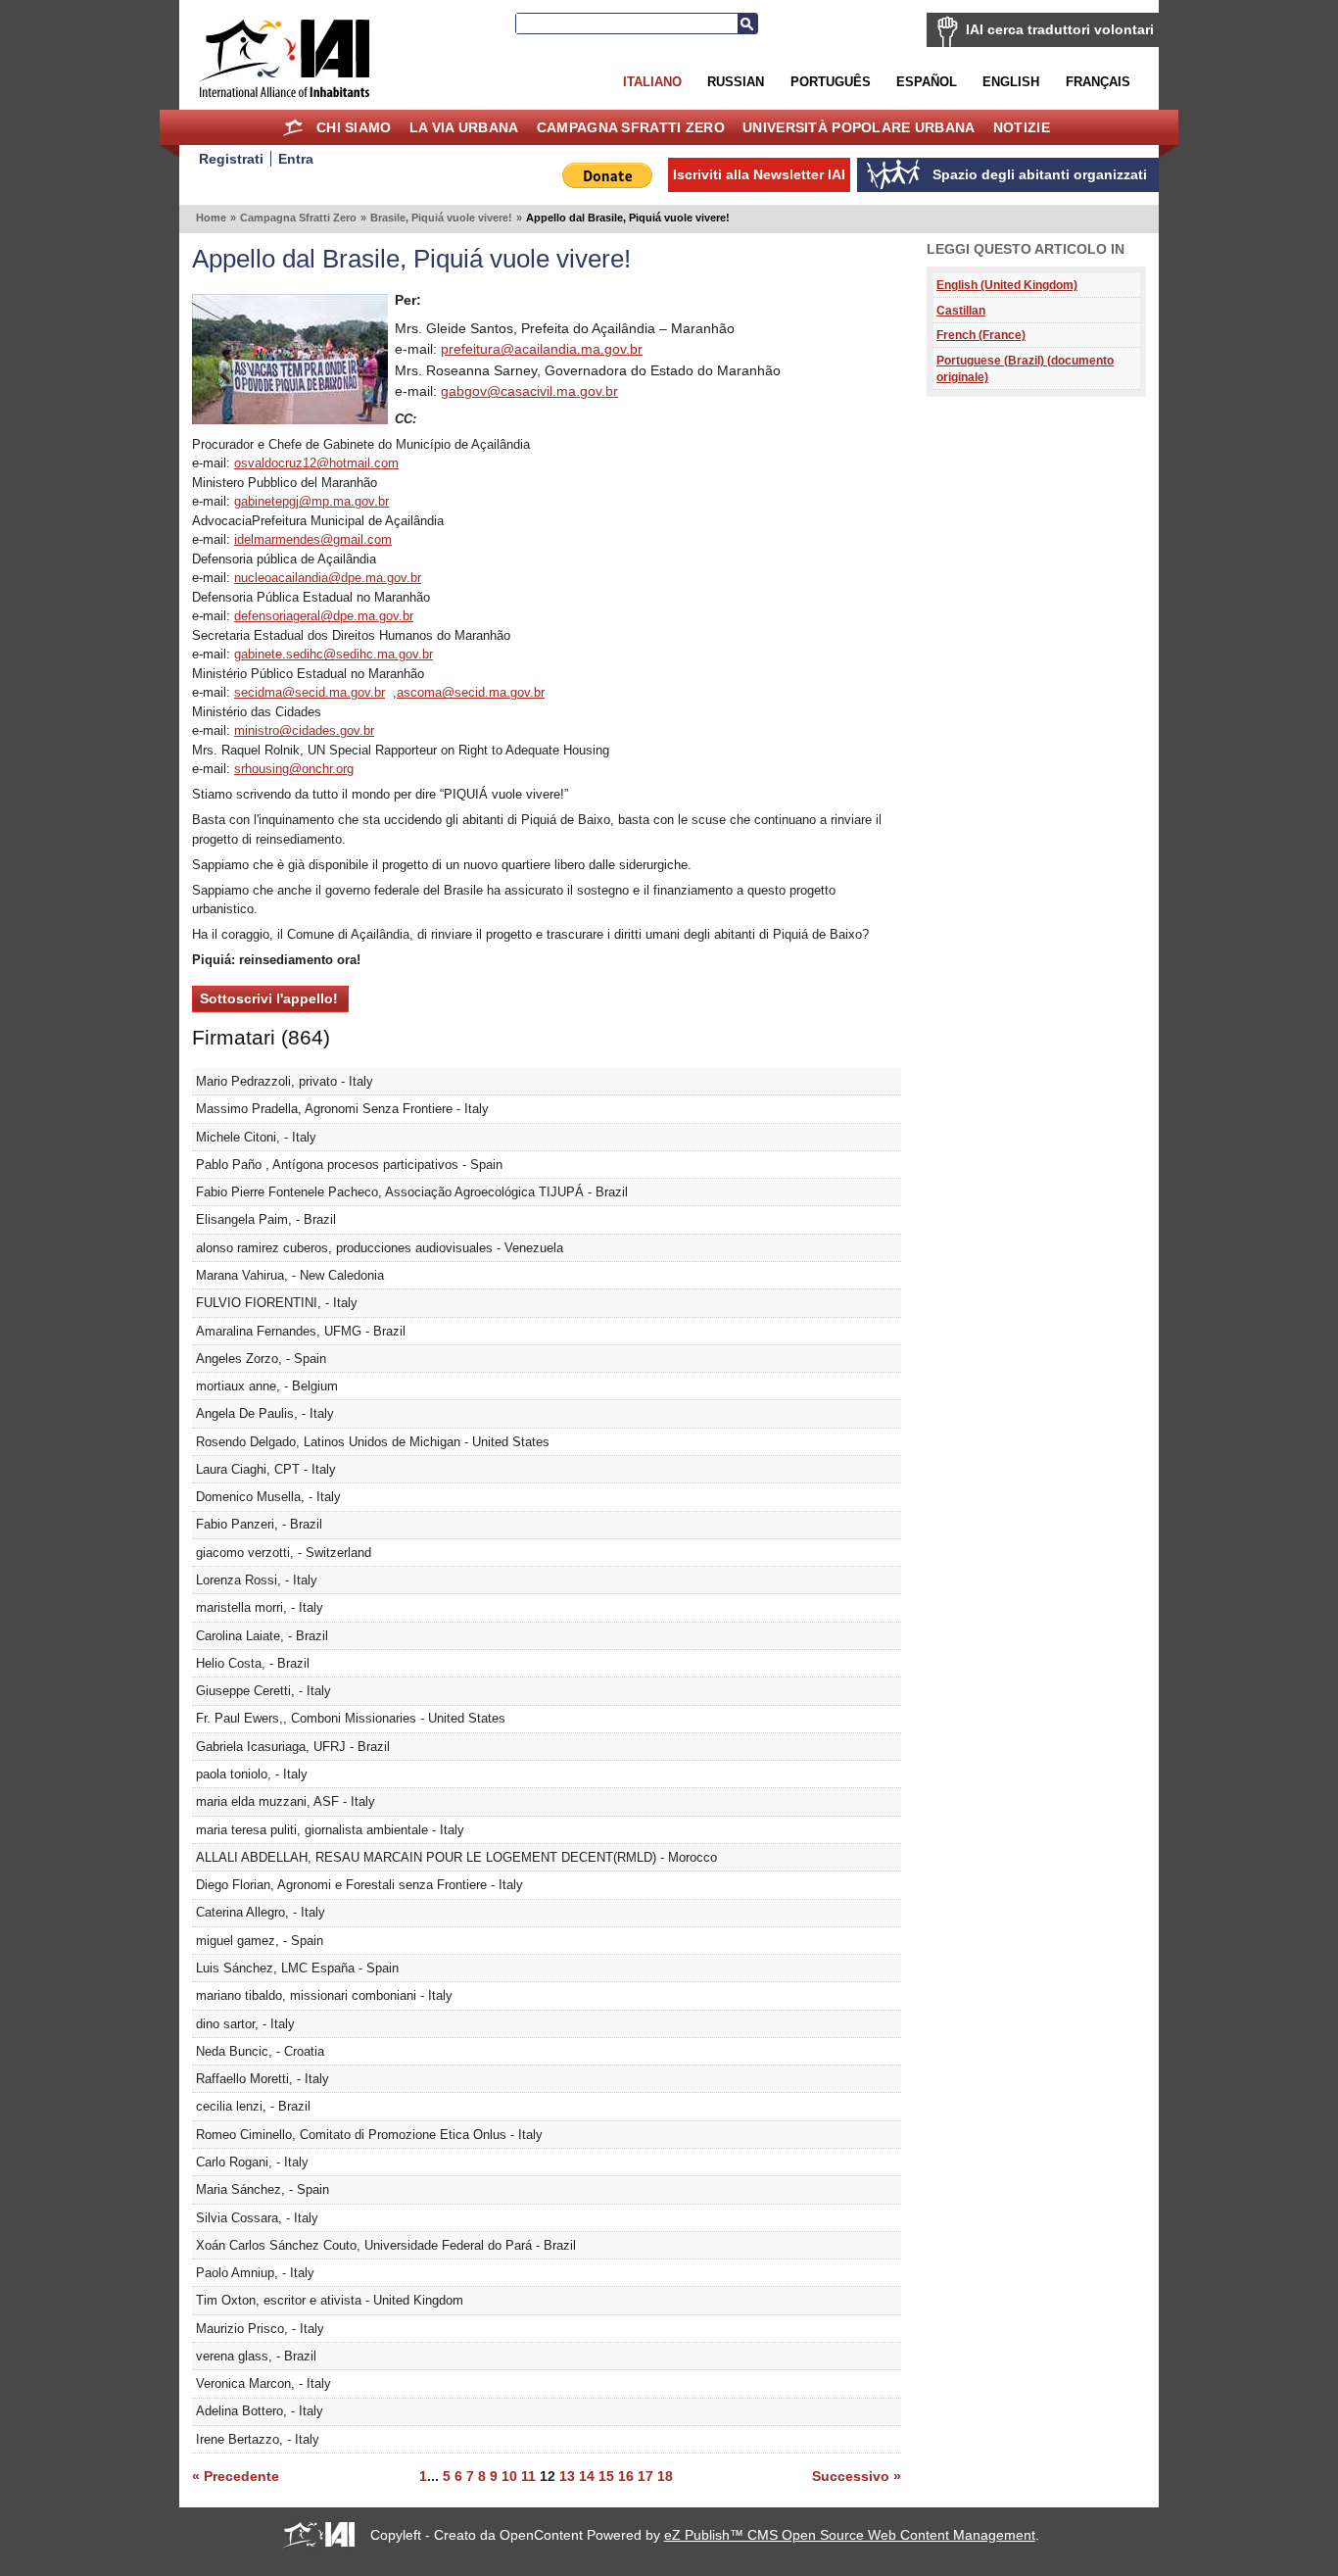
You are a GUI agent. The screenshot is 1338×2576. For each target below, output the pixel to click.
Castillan (961, 310)
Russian (736, 82)
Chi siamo (354, 127)
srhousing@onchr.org (294, 769)
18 (665, 2476)
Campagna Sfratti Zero (631, 127)
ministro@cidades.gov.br (304, 730)
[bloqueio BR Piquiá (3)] (290, 419)
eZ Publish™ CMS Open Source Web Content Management (850, 2535)
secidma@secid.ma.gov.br (310, 692)
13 (567, 2476)
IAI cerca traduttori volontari (1060, 29)
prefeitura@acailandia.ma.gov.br (542, 349)
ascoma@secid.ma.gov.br (471, 692)
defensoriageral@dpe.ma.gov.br (324, 616)
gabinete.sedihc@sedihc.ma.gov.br (334, 654)
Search (747, 24)
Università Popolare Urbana (859, 127)
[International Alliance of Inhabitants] (284, 58)
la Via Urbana (464, 127)
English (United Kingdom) (1007, 285)
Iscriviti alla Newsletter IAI (759, 174)
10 (509, 2476)
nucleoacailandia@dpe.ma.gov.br (328, 578)
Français (1098, 82)
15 (606, 2476)
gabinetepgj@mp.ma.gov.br (311, 501)
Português (831, 82)
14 (587, 2476)
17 (645, 2476)
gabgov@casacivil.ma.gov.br (529, 391)
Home (293, 127)
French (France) (981, 335)
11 (528, 2476)
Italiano (652, 82)
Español (927, 82)
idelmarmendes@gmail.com (313, 539)
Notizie (1022, 127)
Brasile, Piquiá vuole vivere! (441, 218)
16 (626, 2476)
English (1011, 82)
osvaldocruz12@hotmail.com (316, 463)
